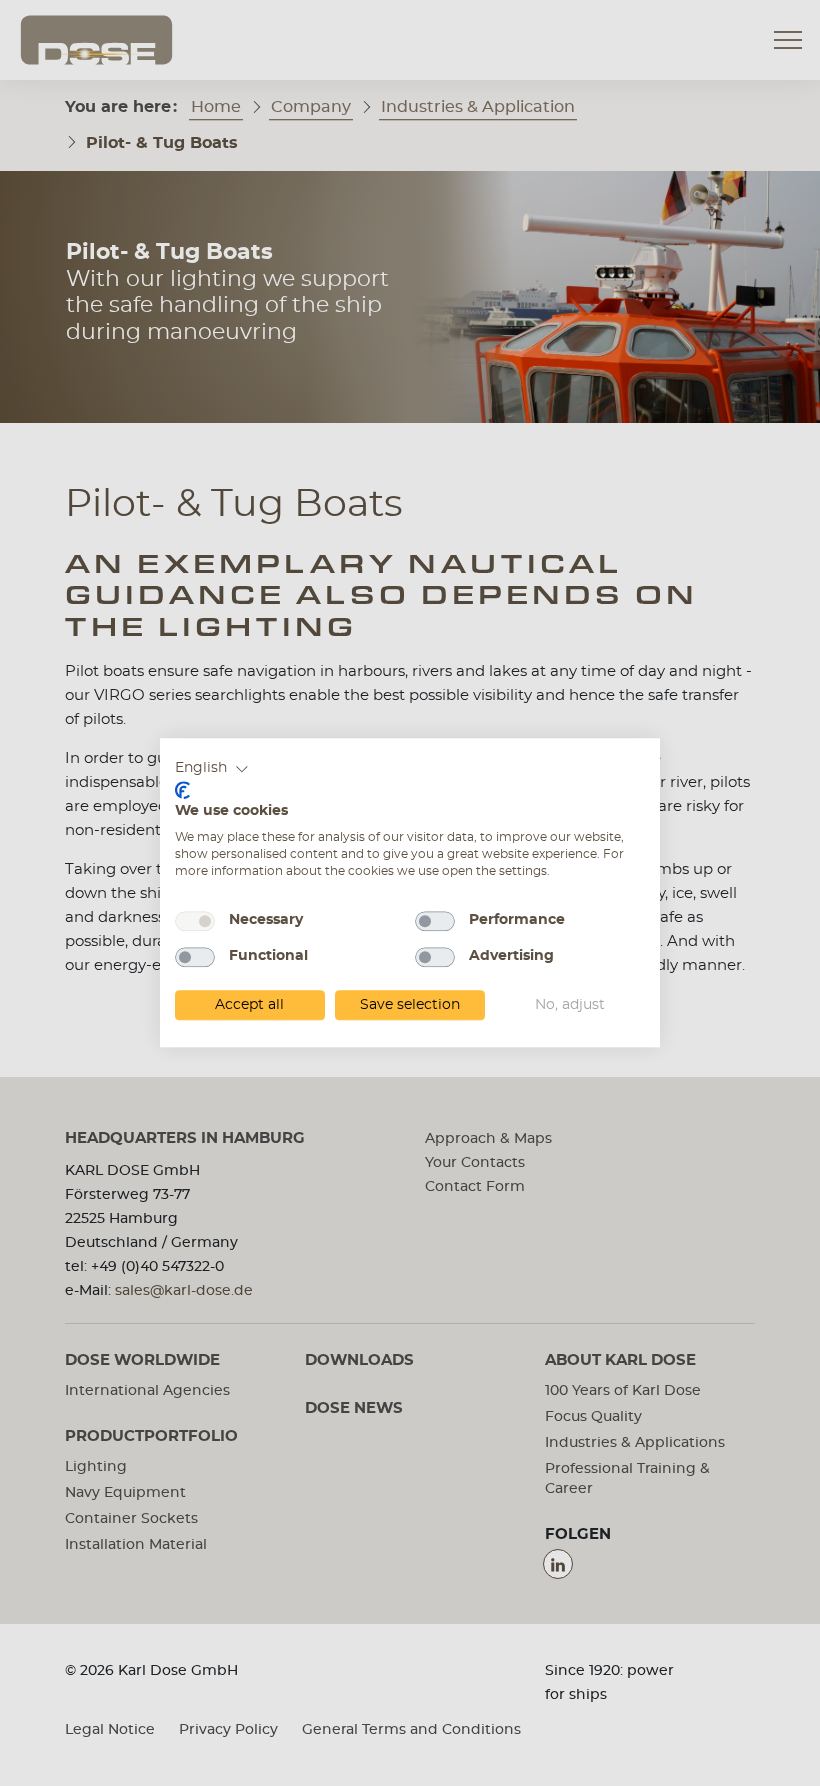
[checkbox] (195, 921)
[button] (212, 769)
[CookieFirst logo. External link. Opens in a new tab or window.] (182, 790)
